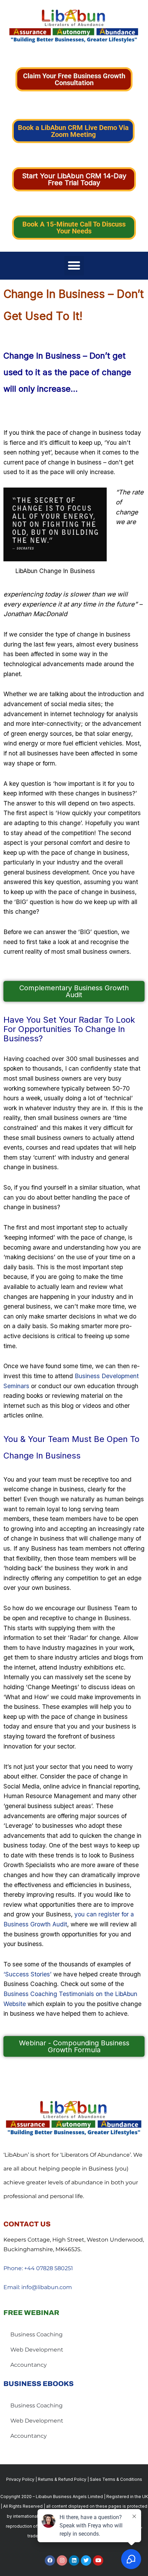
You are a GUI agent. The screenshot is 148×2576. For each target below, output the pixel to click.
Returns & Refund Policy (62, 2479)
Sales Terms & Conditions (116, 2479)
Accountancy (29, 2365)
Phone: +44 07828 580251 (38, 2268)
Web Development (37, 2350)
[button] (74, 266)
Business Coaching (36, 2334)
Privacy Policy (20, 2479)
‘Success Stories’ (28, 1974)
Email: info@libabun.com (38, 2287)
